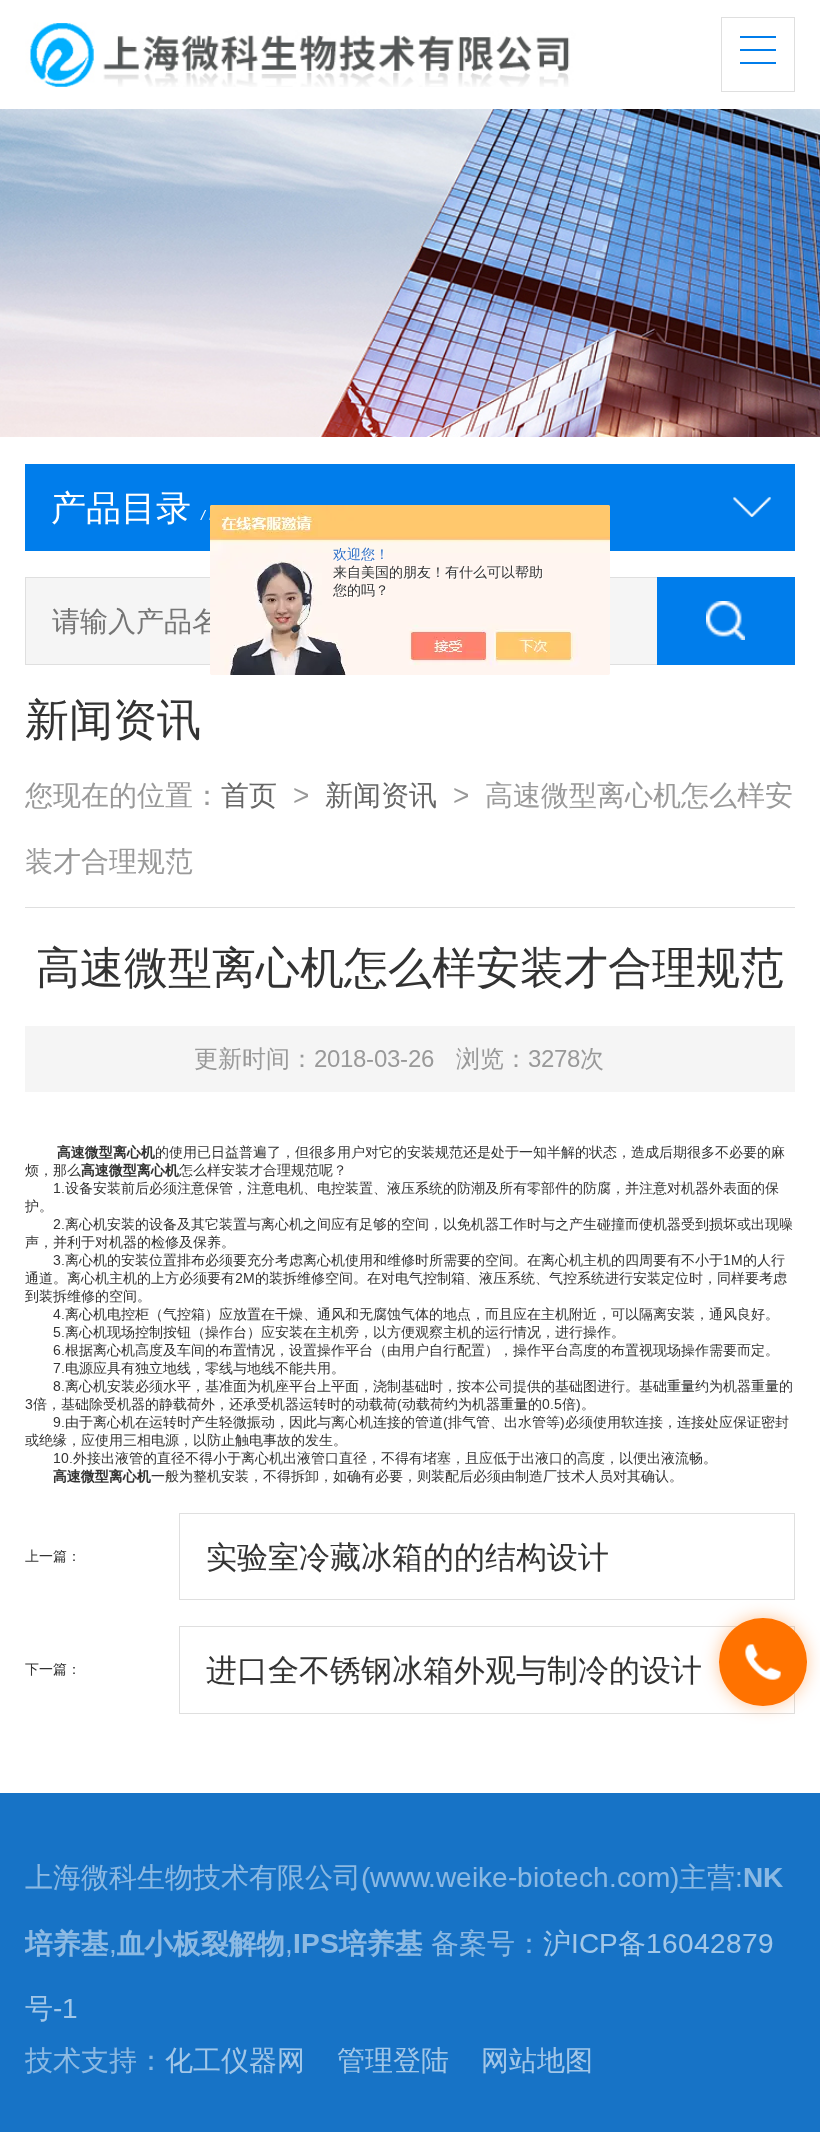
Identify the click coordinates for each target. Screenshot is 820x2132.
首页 (249, 795)
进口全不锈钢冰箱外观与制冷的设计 (454, 1670)
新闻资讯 (381, 795)
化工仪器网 (235, 2060)
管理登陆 (393, 2060)
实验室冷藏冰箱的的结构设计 (407, 1557)
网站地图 (537, 2060)
